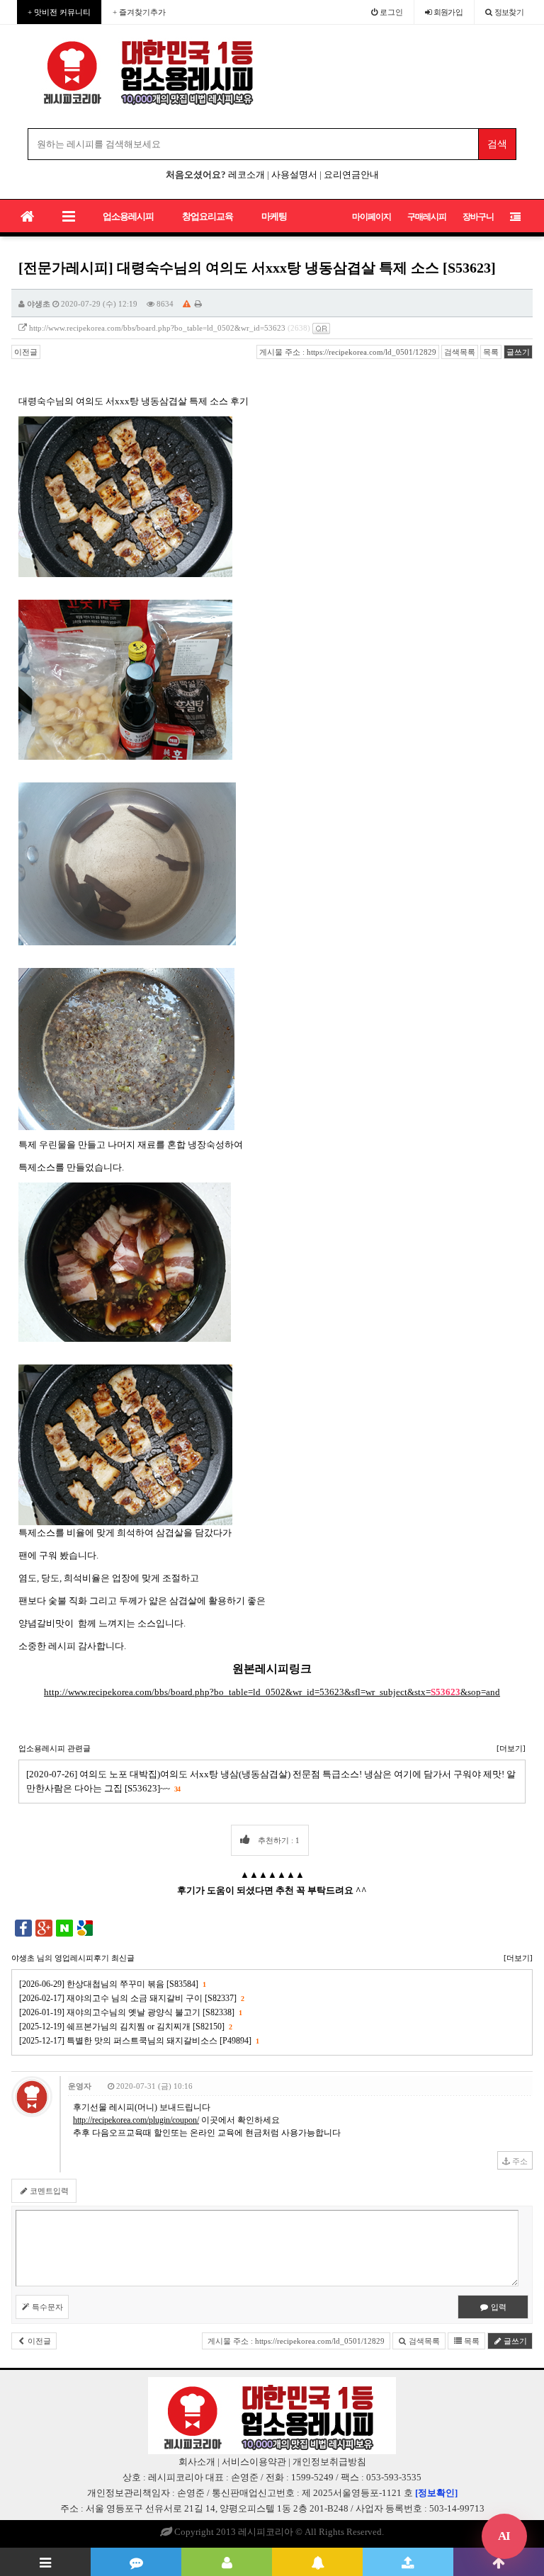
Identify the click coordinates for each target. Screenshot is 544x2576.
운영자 (80, 2086)
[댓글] (136, 2562)
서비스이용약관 (254, 2462)
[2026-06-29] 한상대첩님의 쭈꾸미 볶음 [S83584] (112, 1984)
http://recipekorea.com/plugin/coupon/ (136, 2120)
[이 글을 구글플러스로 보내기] (44, 1927)
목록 (491, 352)
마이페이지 (372, 217)
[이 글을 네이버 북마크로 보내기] (64, 1927)
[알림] (317, 2562)
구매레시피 (427, 217)
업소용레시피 (128, 216)
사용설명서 (294, 175)
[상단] (499, 2562)
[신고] (187, 304)
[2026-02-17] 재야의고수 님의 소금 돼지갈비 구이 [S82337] (131, 1998)
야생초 (39, 304)
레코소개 (246, 175)
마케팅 (274, 216)
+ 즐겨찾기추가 (139, 12)
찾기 (509, 12)
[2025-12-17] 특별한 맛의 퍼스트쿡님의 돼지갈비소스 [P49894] (139, 2041)
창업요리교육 (208, 216)
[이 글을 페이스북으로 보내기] (23, 1927)
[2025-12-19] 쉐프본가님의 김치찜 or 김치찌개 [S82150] (125, 2027)
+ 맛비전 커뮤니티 (59, 12)
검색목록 (460, 352)
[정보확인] (436, 2493)
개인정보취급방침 (329, 2462)
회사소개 (197, 2462)
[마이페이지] (227, 2562)
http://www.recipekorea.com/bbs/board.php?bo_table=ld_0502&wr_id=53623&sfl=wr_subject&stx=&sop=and (272, 1692)
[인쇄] (198, 304)
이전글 (26, 352)
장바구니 (478, 217)
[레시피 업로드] (408, 2562)
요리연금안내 (351, 175)
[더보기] (511, 1748)
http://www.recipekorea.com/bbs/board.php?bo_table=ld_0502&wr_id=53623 (157, 328)
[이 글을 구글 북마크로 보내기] (85, 1927)
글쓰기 (518, 352)
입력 (498, 2307)
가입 (448, 12)
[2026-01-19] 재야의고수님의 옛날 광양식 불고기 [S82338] (130, 2012)
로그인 (390, 12)
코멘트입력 (48, 2191)
